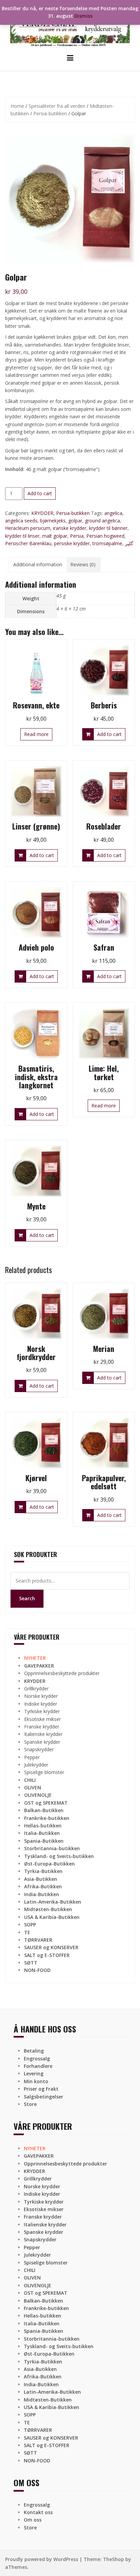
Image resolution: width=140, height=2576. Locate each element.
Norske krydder (41, 1696)
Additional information (38, 564)
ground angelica (102, 521)
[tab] (38, 565)
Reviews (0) (83, 564)
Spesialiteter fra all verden (57, 106)
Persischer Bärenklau (28, 543)
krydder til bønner (108, 528)
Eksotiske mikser (42, 1719)
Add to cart (40, 493)
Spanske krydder (42, 1742)
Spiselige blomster (44, 1772)
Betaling (34, 2051)
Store (30, 2104)
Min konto (36, 2081)
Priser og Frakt (41, 2089)
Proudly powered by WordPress (42, 2559)
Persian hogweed (105, 536)
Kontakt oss (38, 2512)
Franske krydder (42, 1727)
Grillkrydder (36, 1688)
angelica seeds (21, 521)
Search (27, 1598)
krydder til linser (22, 536)
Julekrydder (36, 1765)
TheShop (113, 2559)
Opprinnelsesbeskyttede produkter (62, 1673)
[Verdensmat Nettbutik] (70, 26)
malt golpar (55, 536)
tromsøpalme (107, 543)
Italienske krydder (43, 1734)
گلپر (129, 543)
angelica (113, 513)
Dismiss (83, 16)
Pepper (32, 1757)
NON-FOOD (37, 1970)
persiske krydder (72, 543)
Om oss (33, 2520)
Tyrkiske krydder (42, 1711)
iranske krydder (70, 528)
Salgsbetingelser (43, 2097)
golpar (75, 521)
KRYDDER (42, 513)
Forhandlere (38, 2066)
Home (17, 106)
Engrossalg (37, 2059)
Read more (36, 734)
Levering (34, 2073)
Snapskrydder (39, 1749)
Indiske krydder (41, 1704)
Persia (77, 536)
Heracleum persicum (28, 528)
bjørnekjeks (53, 521)
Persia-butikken (50, 113)
